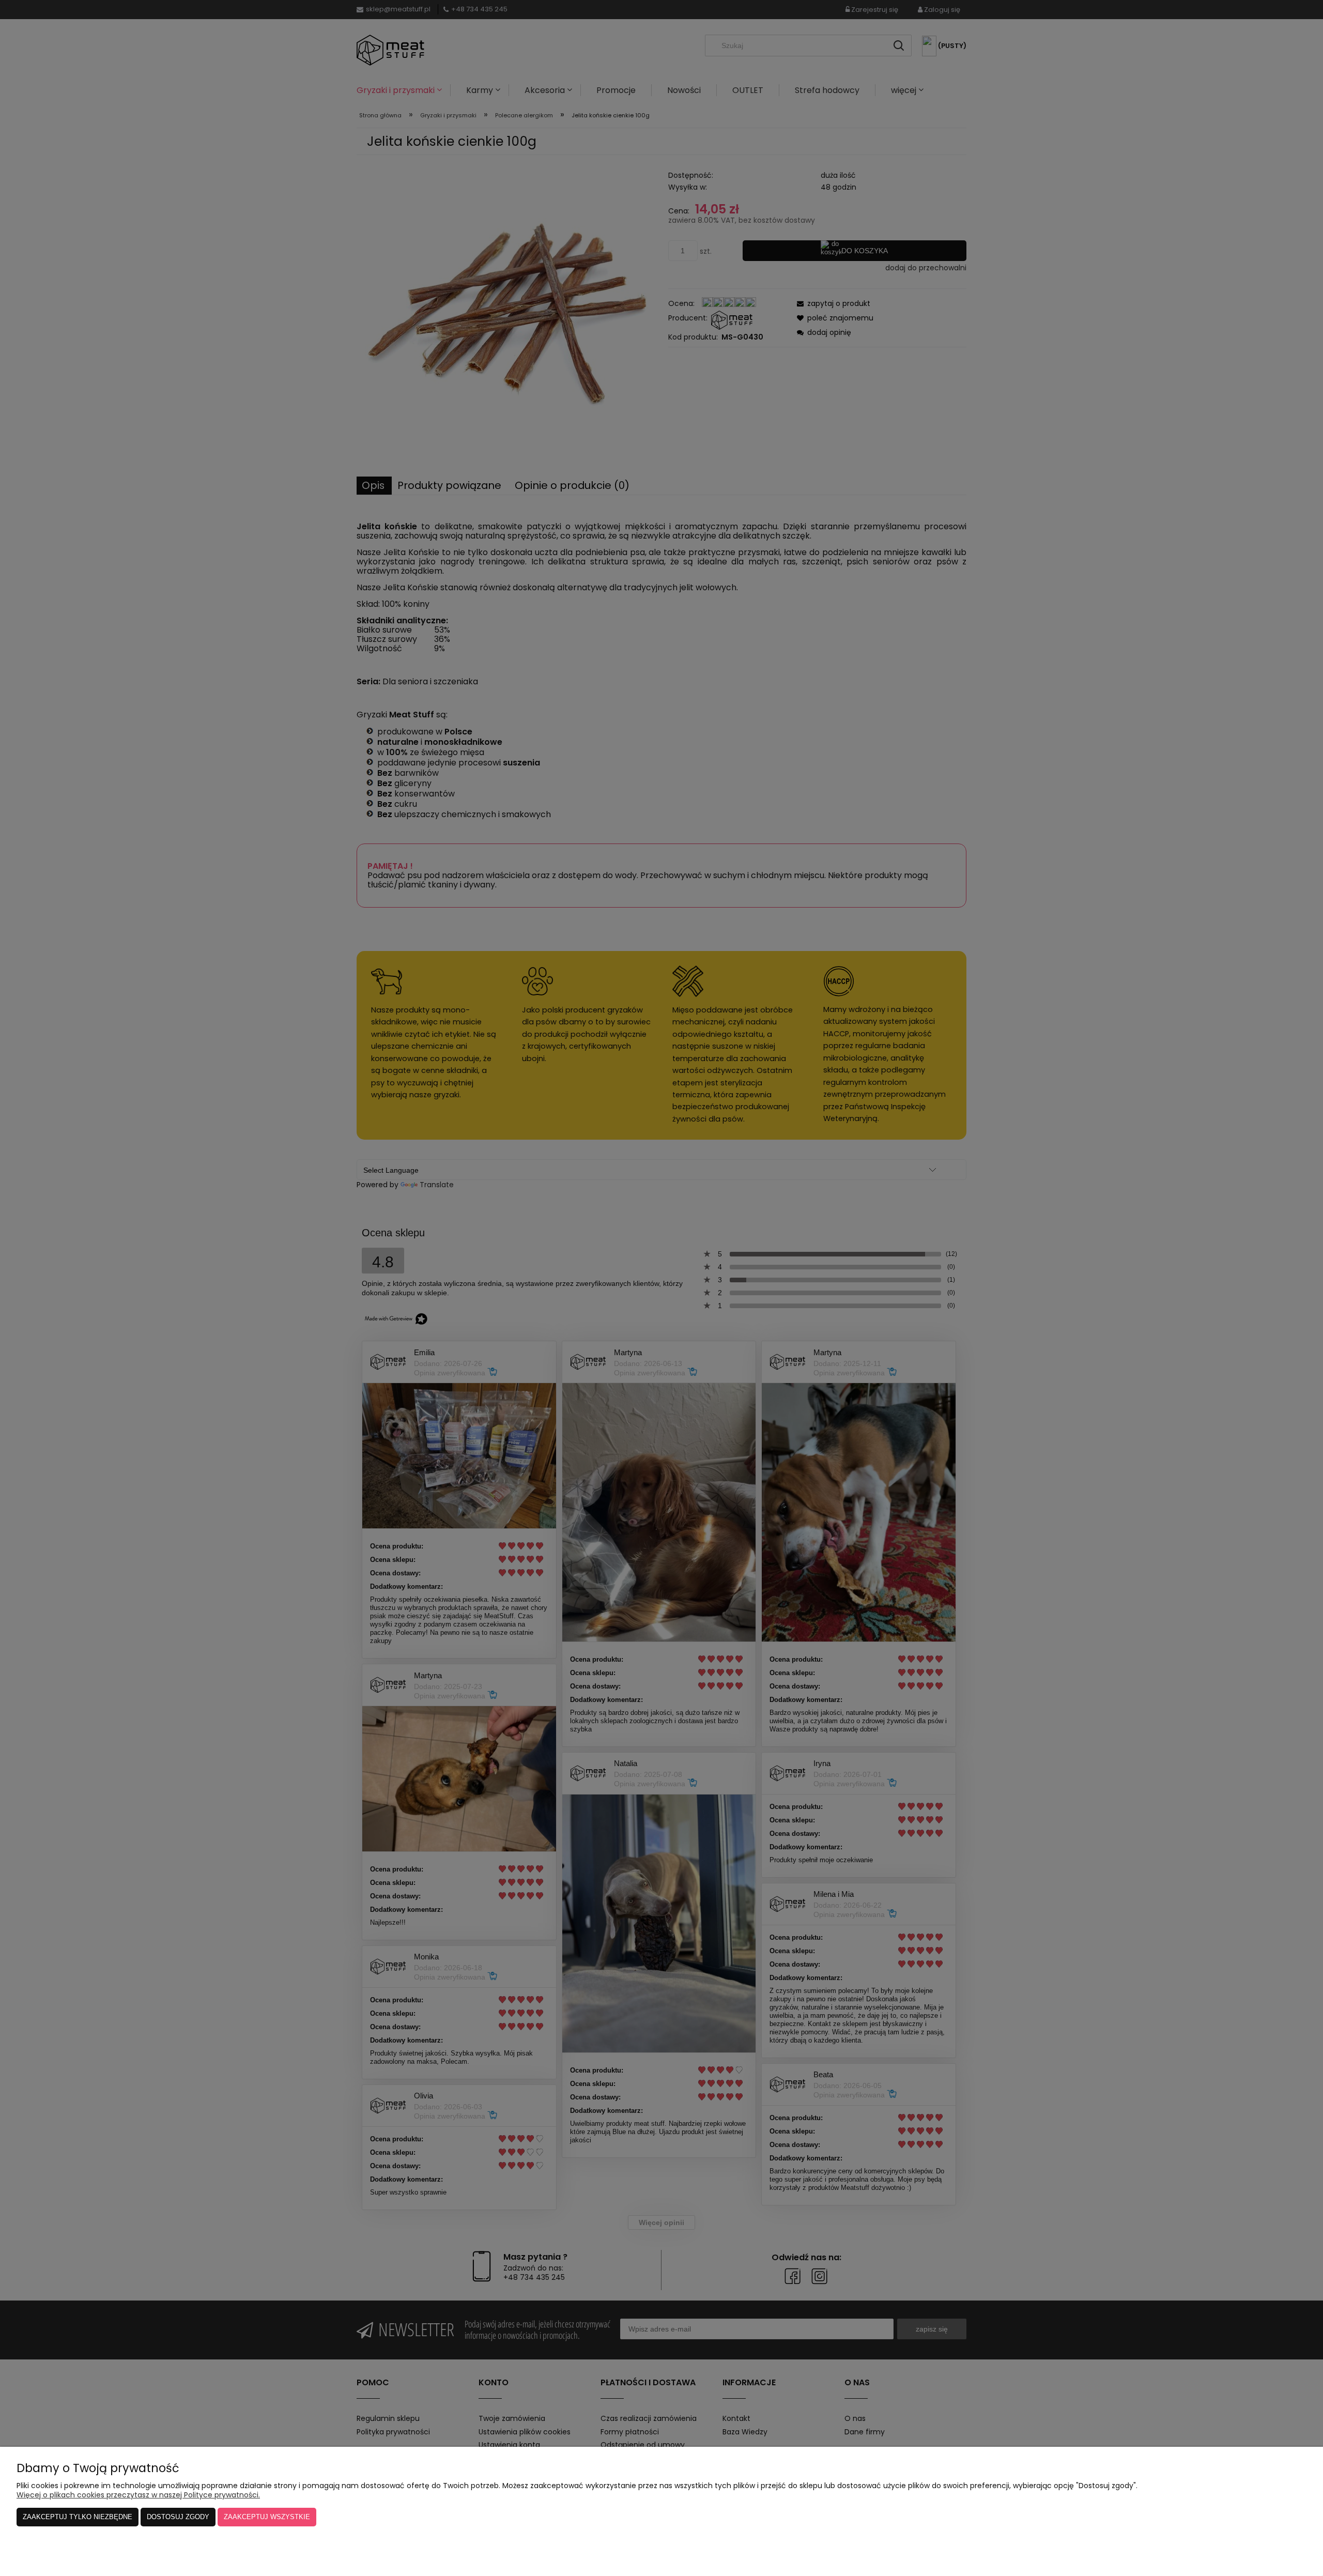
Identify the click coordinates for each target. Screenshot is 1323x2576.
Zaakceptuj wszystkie (267, 2517)
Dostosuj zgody (178, 2517)
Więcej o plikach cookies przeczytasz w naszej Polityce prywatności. (138, 2495)
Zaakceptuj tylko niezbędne (78, 2517)
